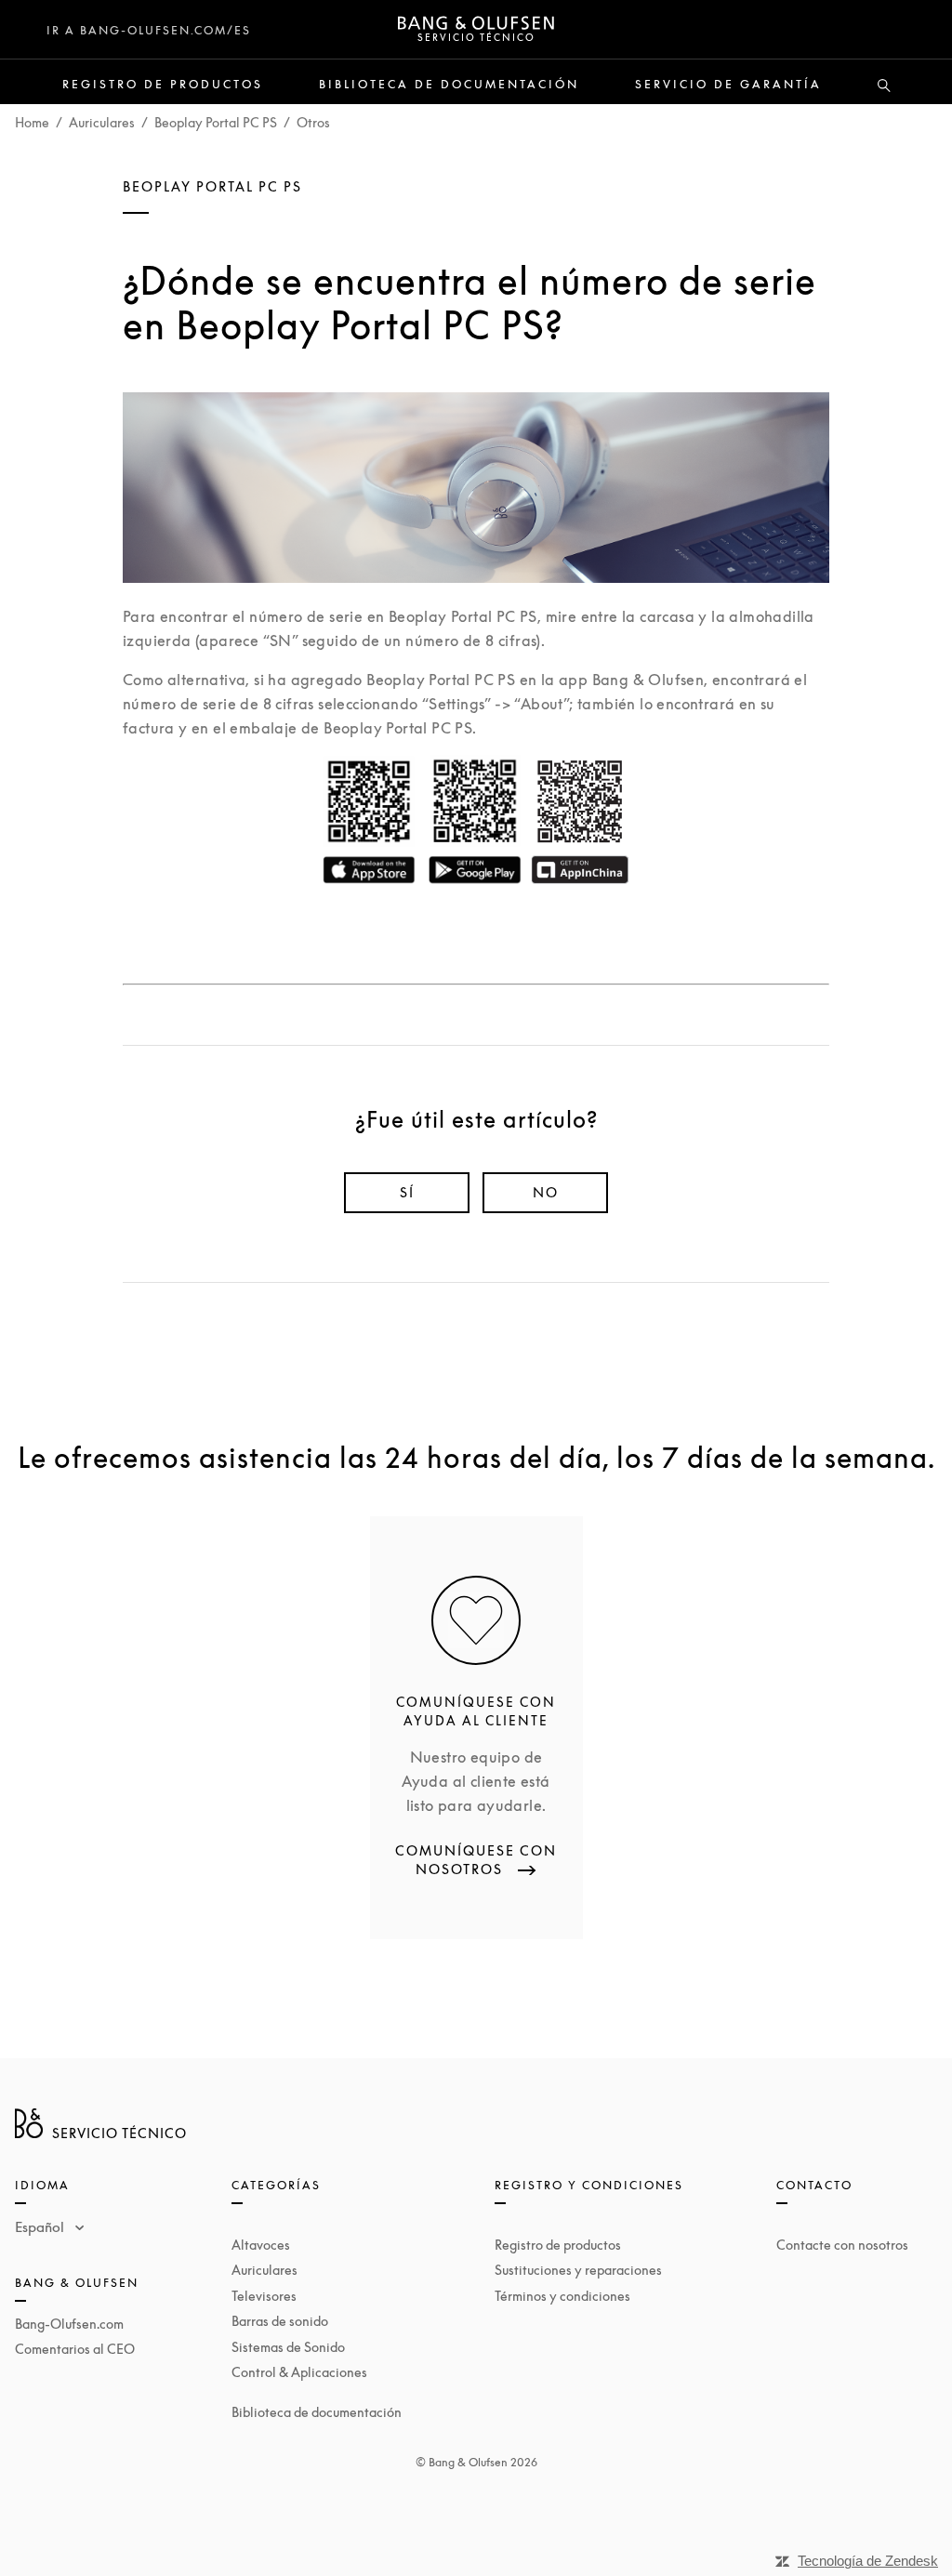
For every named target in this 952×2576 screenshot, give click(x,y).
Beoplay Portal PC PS (216, 122)
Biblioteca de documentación (449, 85)
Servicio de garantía (728, 85)
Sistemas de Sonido (288, 2347)
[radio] (407, 1193)
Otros (313, 122)
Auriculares (102, 122)
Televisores (264, 2296)
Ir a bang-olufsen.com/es (149, 30)
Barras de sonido (280, 2321)
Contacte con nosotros (842, 2245)
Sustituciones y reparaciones (578, 2270)
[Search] (884, 86)
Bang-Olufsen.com (69, 2324)
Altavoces (261, 2245)
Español (41, 2226)
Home (32, 122)
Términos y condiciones (562, 2296)
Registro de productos (163, 85)
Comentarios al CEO (75, 2349)
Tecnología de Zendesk (868, 2561)
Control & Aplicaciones (299, 2372)
